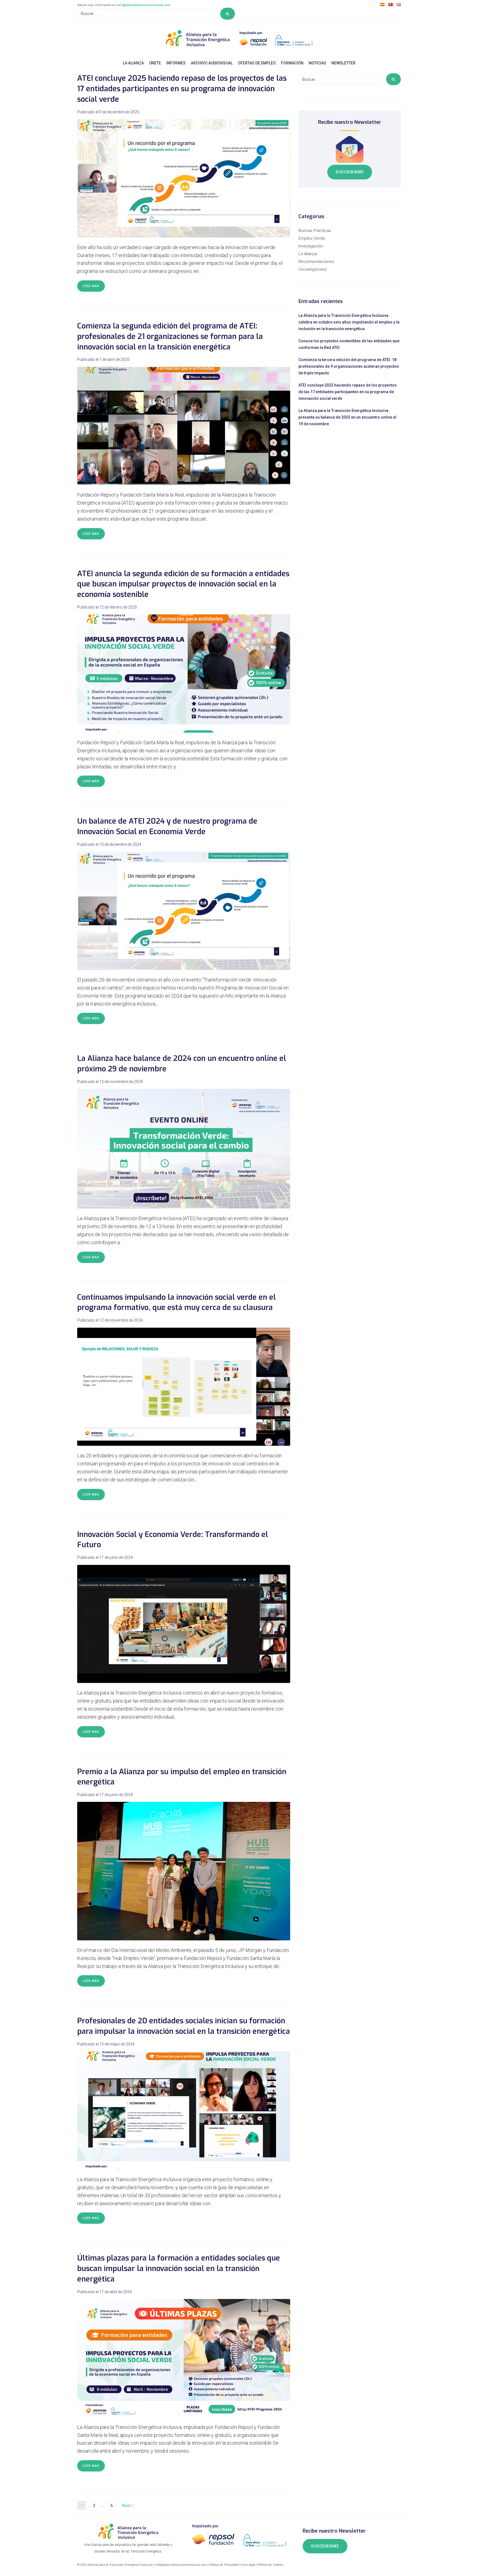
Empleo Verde (312, 238)
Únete (155, 63)
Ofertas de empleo (257, 63)
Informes (176, 63)
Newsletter (343, 63)
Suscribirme (350, 172)
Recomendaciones (316, 262)
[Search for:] (147, 14)
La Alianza (133, 63)
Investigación (311, 246)
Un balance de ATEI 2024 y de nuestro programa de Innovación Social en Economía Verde (167, 826)
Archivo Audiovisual (212, 63)
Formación (292, 63)
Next (127, 2505)
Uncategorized (312, 269)
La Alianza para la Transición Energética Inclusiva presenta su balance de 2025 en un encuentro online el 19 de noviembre (347, 417)
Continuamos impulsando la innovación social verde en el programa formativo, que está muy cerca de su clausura (176, 1303)
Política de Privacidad (224, 2565)
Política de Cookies (271, 2565)
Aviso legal (248, 2565)
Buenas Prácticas (315, 231)
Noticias (317, 63)
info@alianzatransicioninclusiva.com (143, 5)
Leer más (91, 286)
